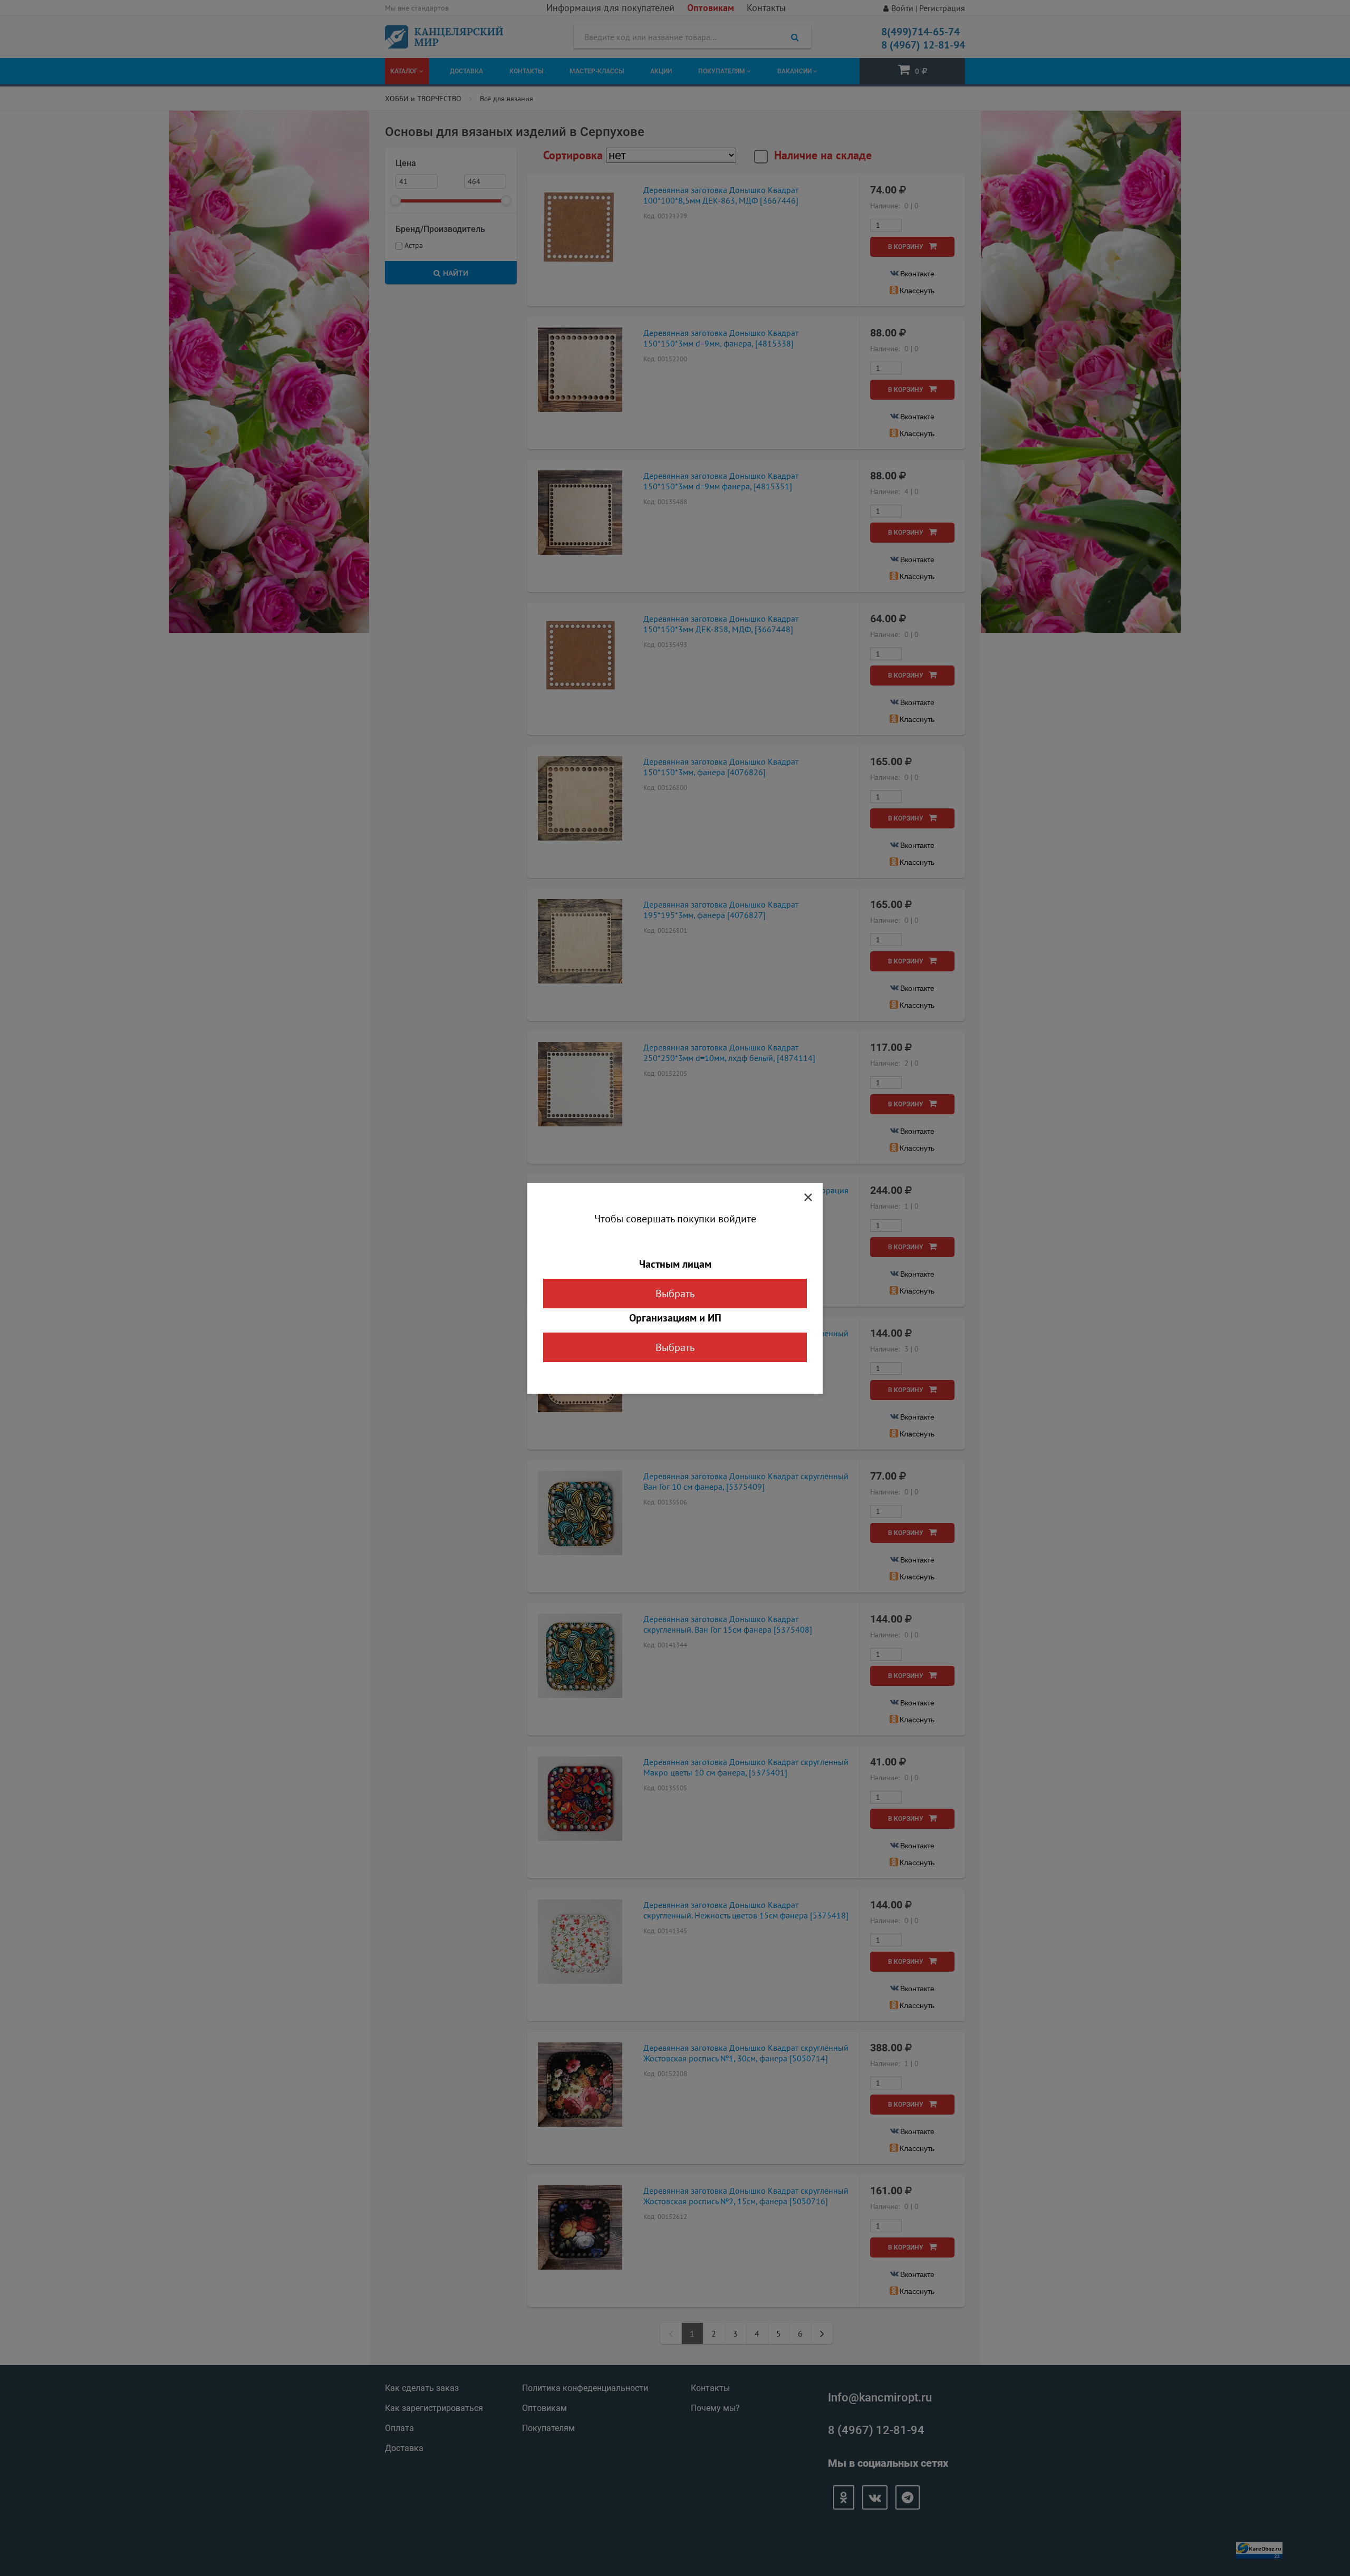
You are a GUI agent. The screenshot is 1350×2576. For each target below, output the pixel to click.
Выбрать (675, 1294)
